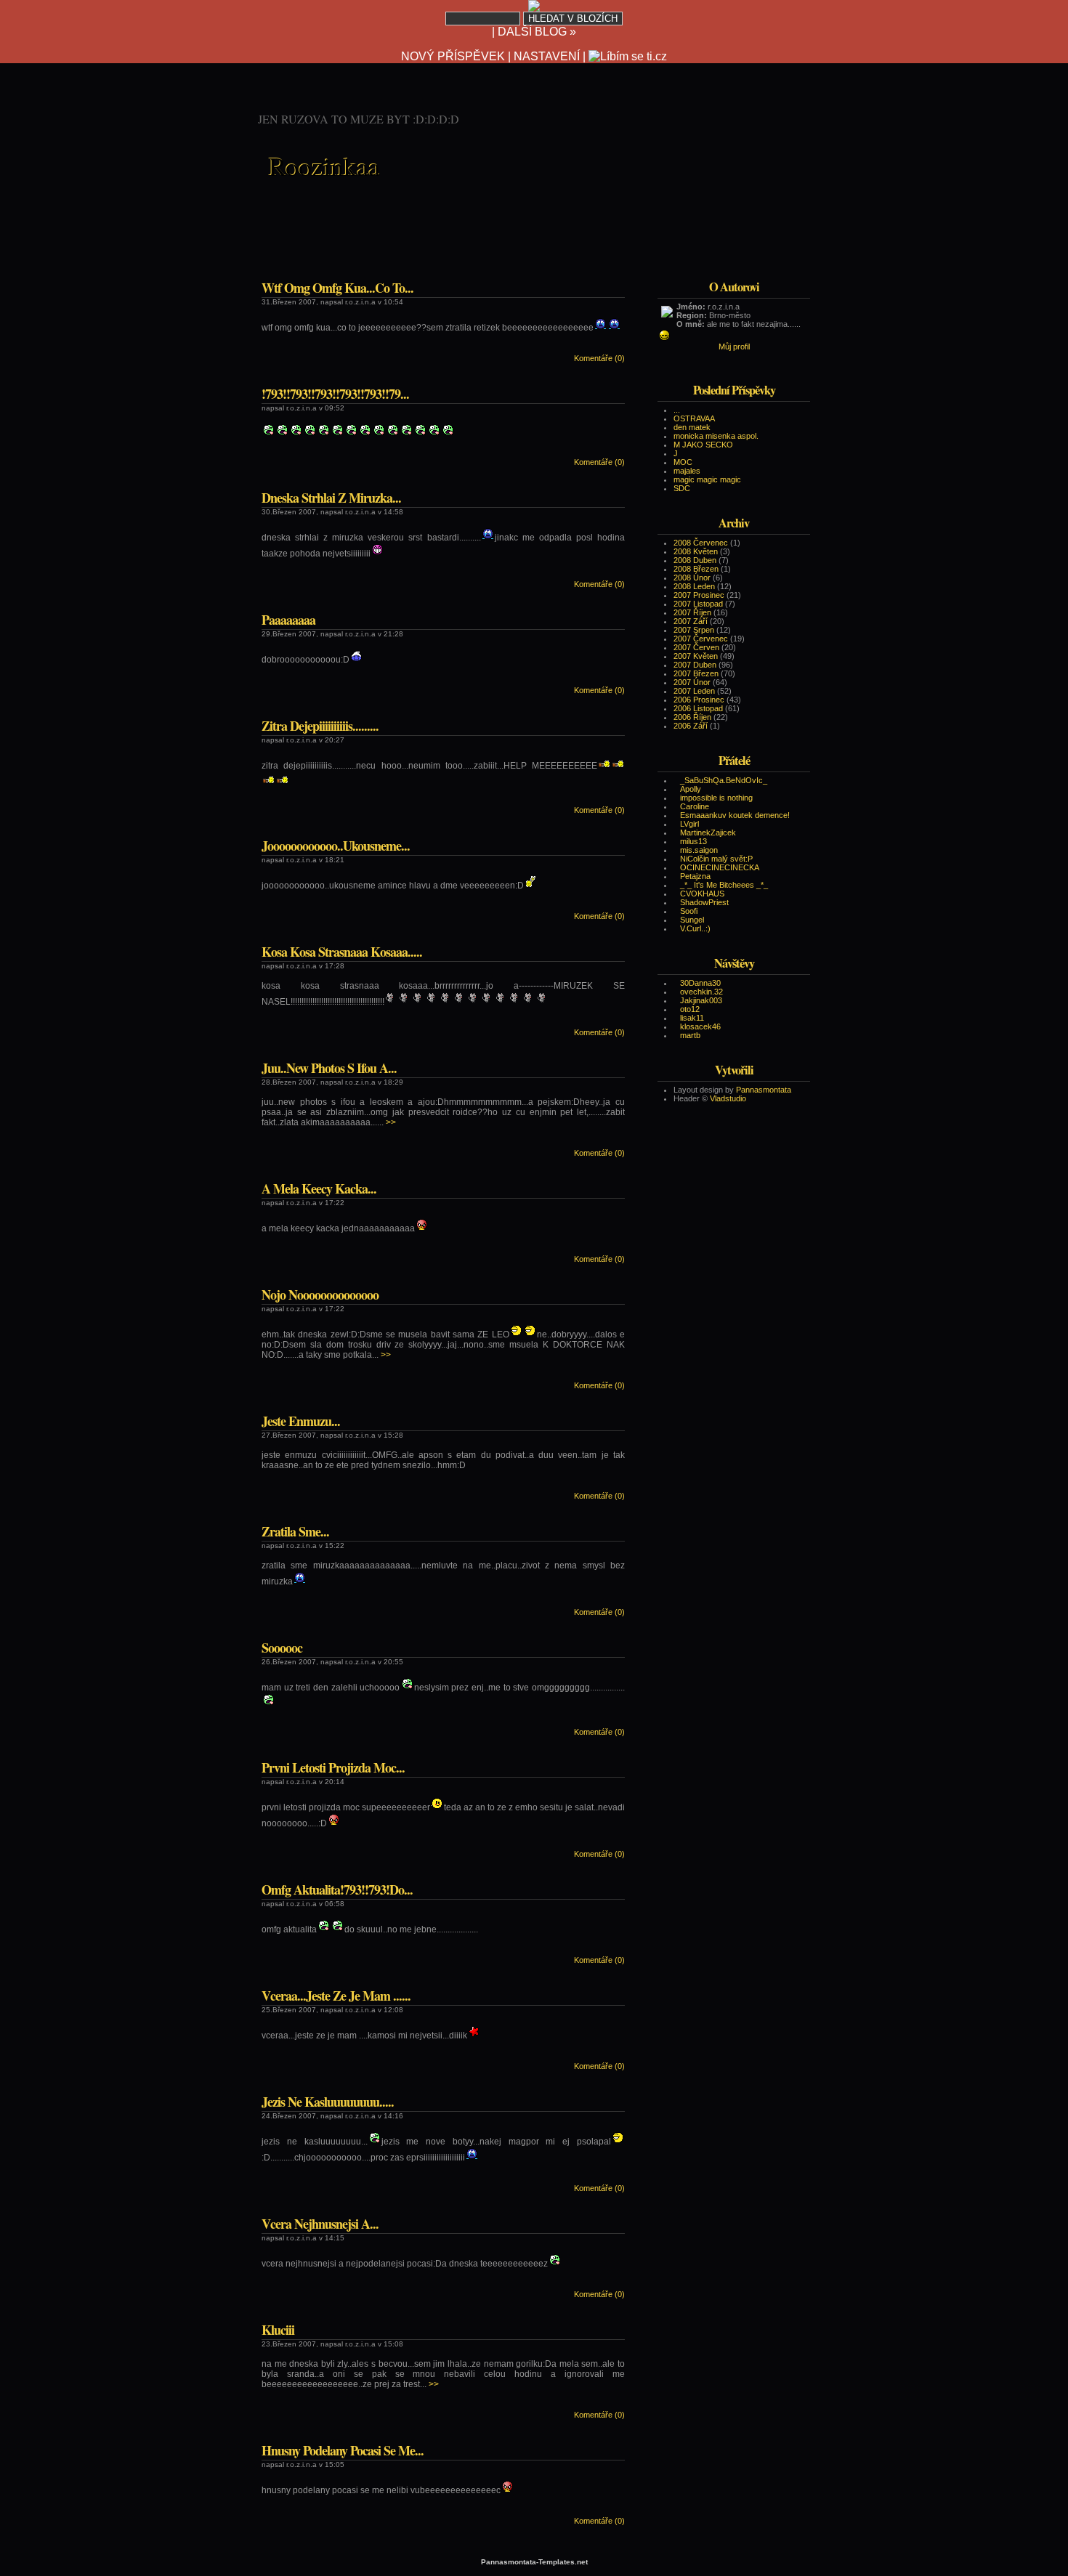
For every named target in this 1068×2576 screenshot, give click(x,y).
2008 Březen (696, 569)
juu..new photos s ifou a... (329, 1068)
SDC (682, 488)
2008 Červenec (701, 543)
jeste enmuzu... (301, 1421)
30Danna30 (700, 983)
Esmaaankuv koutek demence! (735, 815)
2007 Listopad (698, 604)
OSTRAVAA (694, 418)
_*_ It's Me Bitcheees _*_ (724, 885)
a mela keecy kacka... (319, 1188)
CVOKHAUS (702, 894)
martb (690, 1035)
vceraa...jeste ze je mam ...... (336, 1996)
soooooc (282, 1648)
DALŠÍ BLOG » (537, 32)
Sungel (692, 920)
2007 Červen (696, 647)
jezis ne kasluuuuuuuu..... (328, 2102)
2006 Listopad (698, 708)
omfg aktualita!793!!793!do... (337, 1890)
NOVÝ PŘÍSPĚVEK (453, 56)
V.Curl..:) (695, 928)
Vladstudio (728, 1098)
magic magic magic (707, 479)
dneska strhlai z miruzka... (331, 498)
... (677, 410)
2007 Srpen (694, 630)
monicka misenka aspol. (716, 436)
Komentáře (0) (599, 358)
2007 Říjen (692, 612)
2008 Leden (694, 586)
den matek (692, 427)
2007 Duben (695, 665)
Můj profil (734, 347)
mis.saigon (699, 850)
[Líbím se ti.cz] (628, 56)
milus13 (693, 841)
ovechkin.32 (701, 992)
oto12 (690, 1009)
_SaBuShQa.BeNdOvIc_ (724, 780)
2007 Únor (692, 682)
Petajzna (695, 876)
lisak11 (692, 1018)
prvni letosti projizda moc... (333, 1767)
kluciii (278, 2330)
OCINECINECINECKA (720, 867)
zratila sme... (295, 1531)
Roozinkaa (324, 166)
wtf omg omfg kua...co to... (337, 288)
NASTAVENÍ (547, 56)
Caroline (695, 806)
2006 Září (691, 726)
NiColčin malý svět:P (716, 859)
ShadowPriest (704, 902)
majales (687, 471)
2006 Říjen (692, 717)
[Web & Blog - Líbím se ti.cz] (534, 8)
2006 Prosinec (699, 700)
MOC (683, 462)
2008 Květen (696, 551)
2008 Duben (695, 560)
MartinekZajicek (708, 833)
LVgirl (689, 824)
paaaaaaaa (288, 620)
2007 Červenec (701, 639)
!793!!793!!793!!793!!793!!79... (335, 394)
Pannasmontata (764, 1090)
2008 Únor (692, 578)
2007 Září (691, 621)
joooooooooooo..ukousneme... (336, 846)
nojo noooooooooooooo (320, 1295)
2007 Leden (694, 691)
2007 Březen (696, 673)
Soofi (689, 911)
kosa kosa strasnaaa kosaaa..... (342, 952)
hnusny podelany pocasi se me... (343, 2450)
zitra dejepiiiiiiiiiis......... (320, 726)
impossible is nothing (716, 798)
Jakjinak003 (701, 1000)
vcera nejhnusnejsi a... (320, 2224)
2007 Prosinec (699, 595)
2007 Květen (696, 656)
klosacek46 (700, 1026)
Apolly (691, 789)
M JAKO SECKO (703, 445)
